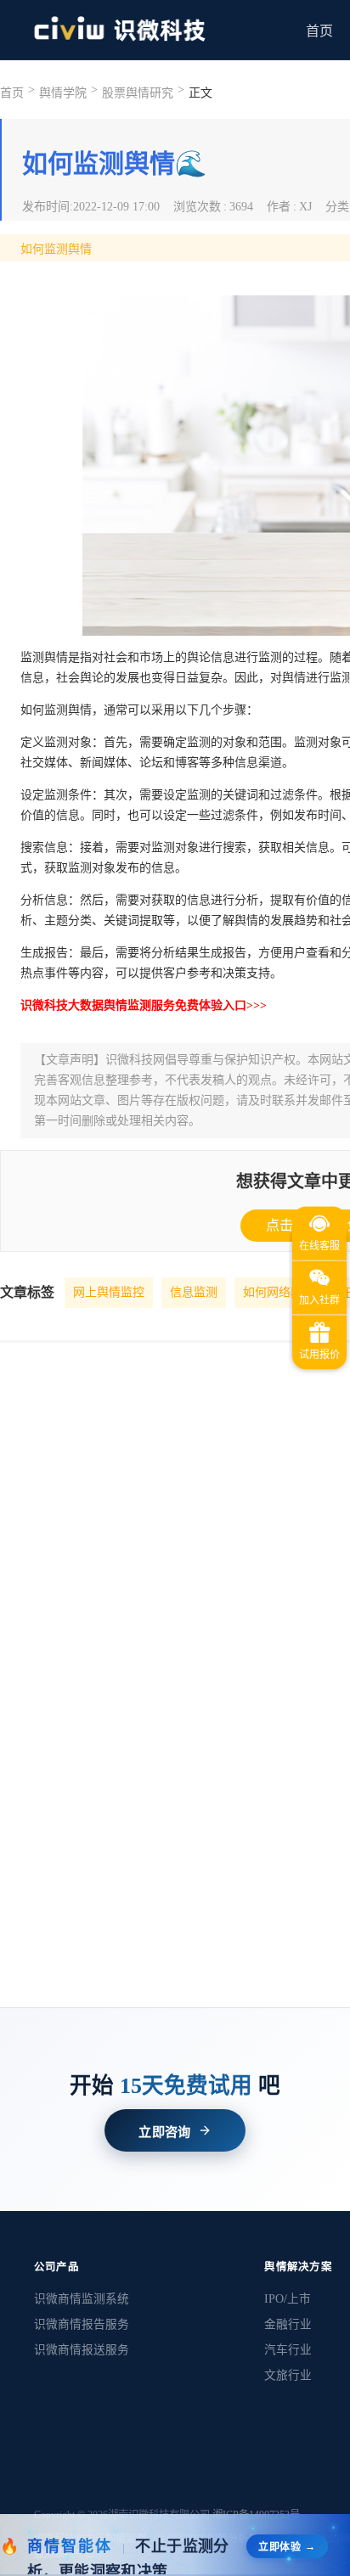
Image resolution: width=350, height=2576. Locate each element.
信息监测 (194, 1292)
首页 (319, 31)
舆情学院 (63, 93)
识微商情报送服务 (82, 2350)
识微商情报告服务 (82, 2324)
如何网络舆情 (279, 1292)
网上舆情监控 (109, 1292)
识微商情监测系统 (82, 2299)
